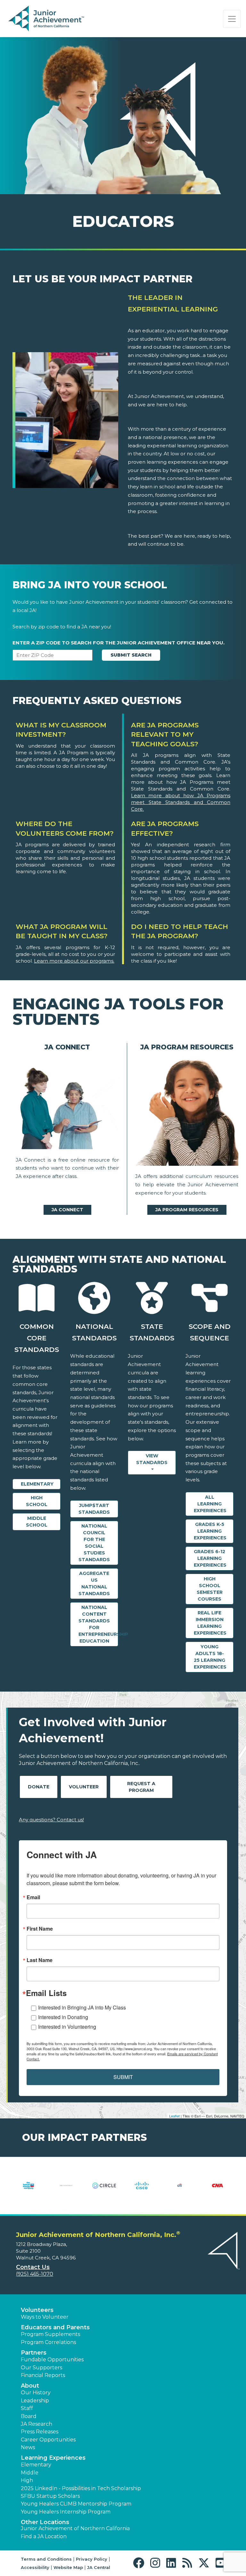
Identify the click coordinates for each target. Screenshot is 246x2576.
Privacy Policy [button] (92, 2559)
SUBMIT (123, 2077)
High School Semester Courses (210, 1589)
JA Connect (67, 1210)
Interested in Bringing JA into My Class (82, 2007)
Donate (39, 1787)
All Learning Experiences (210, 1504)
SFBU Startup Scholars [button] (50, 2496)
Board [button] (29, 2416)
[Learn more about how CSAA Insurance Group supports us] (180, 2190)
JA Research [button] (37, 2424)
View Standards (152, 1459)
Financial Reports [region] (43, 2375)
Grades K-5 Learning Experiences (210, 1531)
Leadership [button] (35, 2401)
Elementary (37, 1484)
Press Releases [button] (40, 2432)
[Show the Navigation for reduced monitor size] (232, 19)
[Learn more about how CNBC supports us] (29, 2190)
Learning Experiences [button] (53, 2458)
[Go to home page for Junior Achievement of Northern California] (47, 19)
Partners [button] (34, 2353)
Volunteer (84, 1787)
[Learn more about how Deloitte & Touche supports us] (217, 2190)
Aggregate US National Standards (94, 1583)
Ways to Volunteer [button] (45, 2317)
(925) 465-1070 (35, 2274)
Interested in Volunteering (67, 2027)
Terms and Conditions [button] (46, 2559)
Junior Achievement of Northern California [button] (75, 2528)
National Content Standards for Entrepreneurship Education (98, 1624)
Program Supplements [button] (50, 2334)
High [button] (27, 2480)
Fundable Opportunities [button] (52, 2360)
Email (33, 1897)
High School (37, 1501)
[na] (67, 1106)
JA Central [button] (99, 2567)
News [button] (28, 2447)
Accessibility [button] (35, 2567)
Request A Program (141, 1787)
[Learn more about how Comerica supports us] (66, 2190)
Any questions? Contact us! (51, 1820)
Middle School (37, 1522)
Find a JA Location (44, 2536)
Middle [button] (30, 2473)
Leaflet (174, 2116)
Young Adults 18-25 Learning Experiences (210, 1657)
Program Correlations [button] (48, 2342)
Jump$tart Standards (94, 1509)
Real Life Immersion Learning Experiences (210, 1623)
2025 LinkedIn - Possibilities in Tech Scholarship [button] (81, 2488)
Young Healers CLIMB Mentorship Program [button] (76, 2504)
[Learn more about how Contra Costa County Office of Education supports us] (104, 2190)
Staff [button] (27, 2408)
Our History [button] (36, 2393)
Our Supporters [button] (41, 2368)
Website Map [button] (68, 2567)
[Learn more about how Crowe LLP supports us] (142, 2190)
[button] (140, 2563)
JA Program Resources (187, 1210)
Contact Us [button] (33, 2267)
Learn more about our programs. (74, 961)
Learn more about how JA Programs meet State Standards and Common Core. (181, 802)
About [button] (30, 2386)
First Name (40, 1929)
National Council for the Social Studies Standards (94, 1543)
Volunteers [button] (37, 2310)
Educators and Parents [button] (55, 2327)
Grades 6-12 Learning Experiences (210, 1558)
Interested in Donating (63, 2017)
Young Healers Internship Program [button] (66, 2512)
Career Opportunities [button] (48, 2440)
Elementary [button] (36, 2465)
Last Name (40, 1960)
